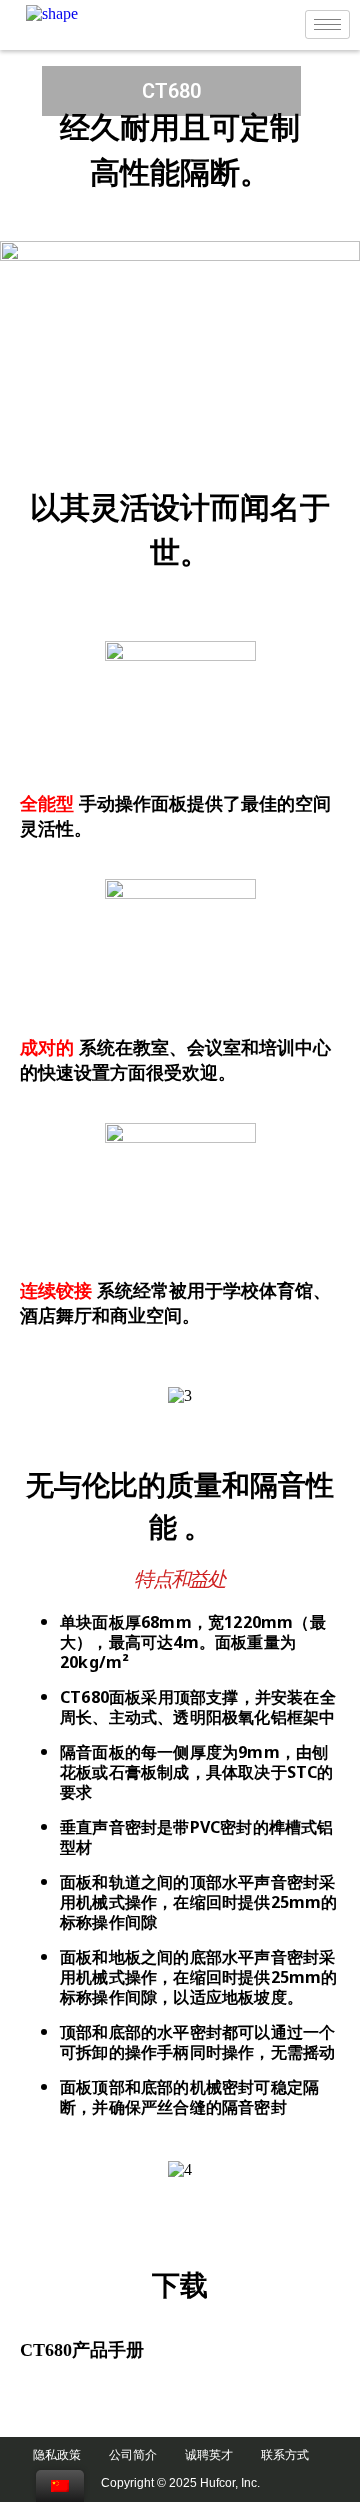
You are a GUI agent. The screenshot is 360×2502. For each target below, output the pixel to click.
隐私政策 (66, 2455)
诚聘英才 (218, 2455)
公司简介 (142, 2455)
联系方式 (294, 2455)
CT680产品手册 (82, 2350)
